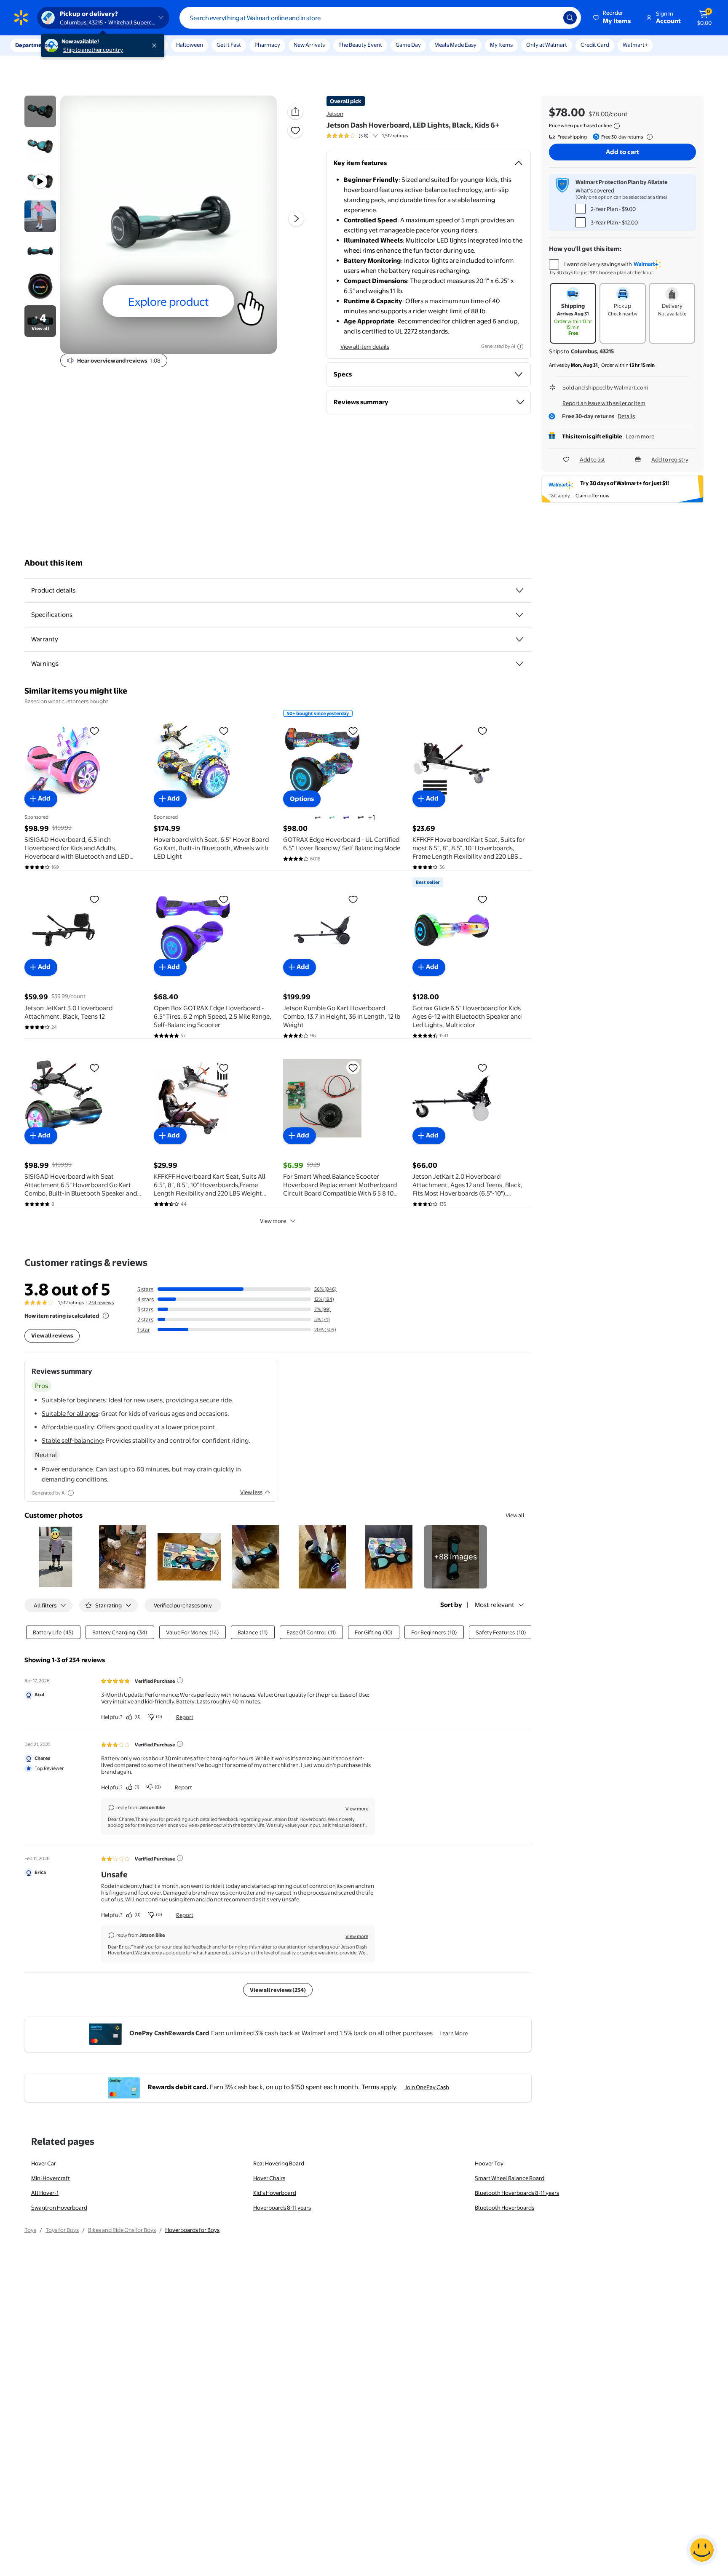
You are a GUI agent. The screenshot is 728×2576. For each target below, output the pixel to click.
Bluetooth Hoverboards (505, 2208)
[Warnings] (519, 664)
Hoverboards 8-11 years (282, 2208)
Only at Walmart (547, 45)
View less (251, 1492)
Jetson (335, 114)
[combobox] (380, 18)
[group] (367, 136)
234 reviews (101, 1303)
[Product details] (519, 590)
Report (185, 1717)
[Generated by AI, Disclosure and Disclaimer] (520, 347)
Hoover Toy (489, 2163)
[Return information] (648, 137)
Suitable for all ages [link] (70, 1413)
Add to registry (670, 459)
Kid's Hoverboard (275, 2193)
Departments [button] (32, 45)
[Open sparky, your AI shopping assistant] (702, 2550)
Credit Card (595, 45)
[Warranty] (519, 639)
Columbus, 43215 (592, 351)
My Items (501, 45)
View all (515, 1515)
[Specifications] (519, 615)
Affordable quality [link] (68, 1427)
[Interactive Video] (40, 111)
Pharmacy (267, 45)
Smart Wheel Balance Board (510, 2178)
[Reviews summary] (375, 136)
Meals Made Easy (455, 45)
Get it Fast (229, 45)
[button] (613, 18)
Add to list (592, 459)
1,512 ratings (395, 136)
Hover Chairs (269, 2178)
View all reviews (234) (278, 1990)
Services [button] (85, 45)
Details (626, 416)
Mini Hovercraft (51, 2178)
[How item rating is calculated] (106, 1316)
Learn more (640, 436)
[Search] (570, 18)
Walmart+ (635, 45)
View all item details (365, 347)
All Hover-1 (45, 2193)
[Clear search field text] (551, 18)
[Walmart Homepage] (21, 18)
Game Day (408, 45)
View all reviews (52, 1335)
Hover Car (44, 2163)
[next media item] (296, 219)
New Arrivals (309, 45)
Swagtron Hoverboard (59, 2208)
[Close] (156, 45)
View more (273, 1221)
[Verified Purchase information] (180, 1680)
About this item (54, 563)
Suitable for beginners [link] (74, 1400)
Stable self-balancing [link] (72, 1440)
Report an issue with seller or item (604, 403)
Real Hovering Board (279, 2163)
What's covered (595, 190)
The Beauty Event (360, 45)
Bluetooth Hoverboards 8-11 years (517, 2193)
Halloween (190, 45)
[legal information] (617, 126)
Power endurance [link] (67, 1469)
